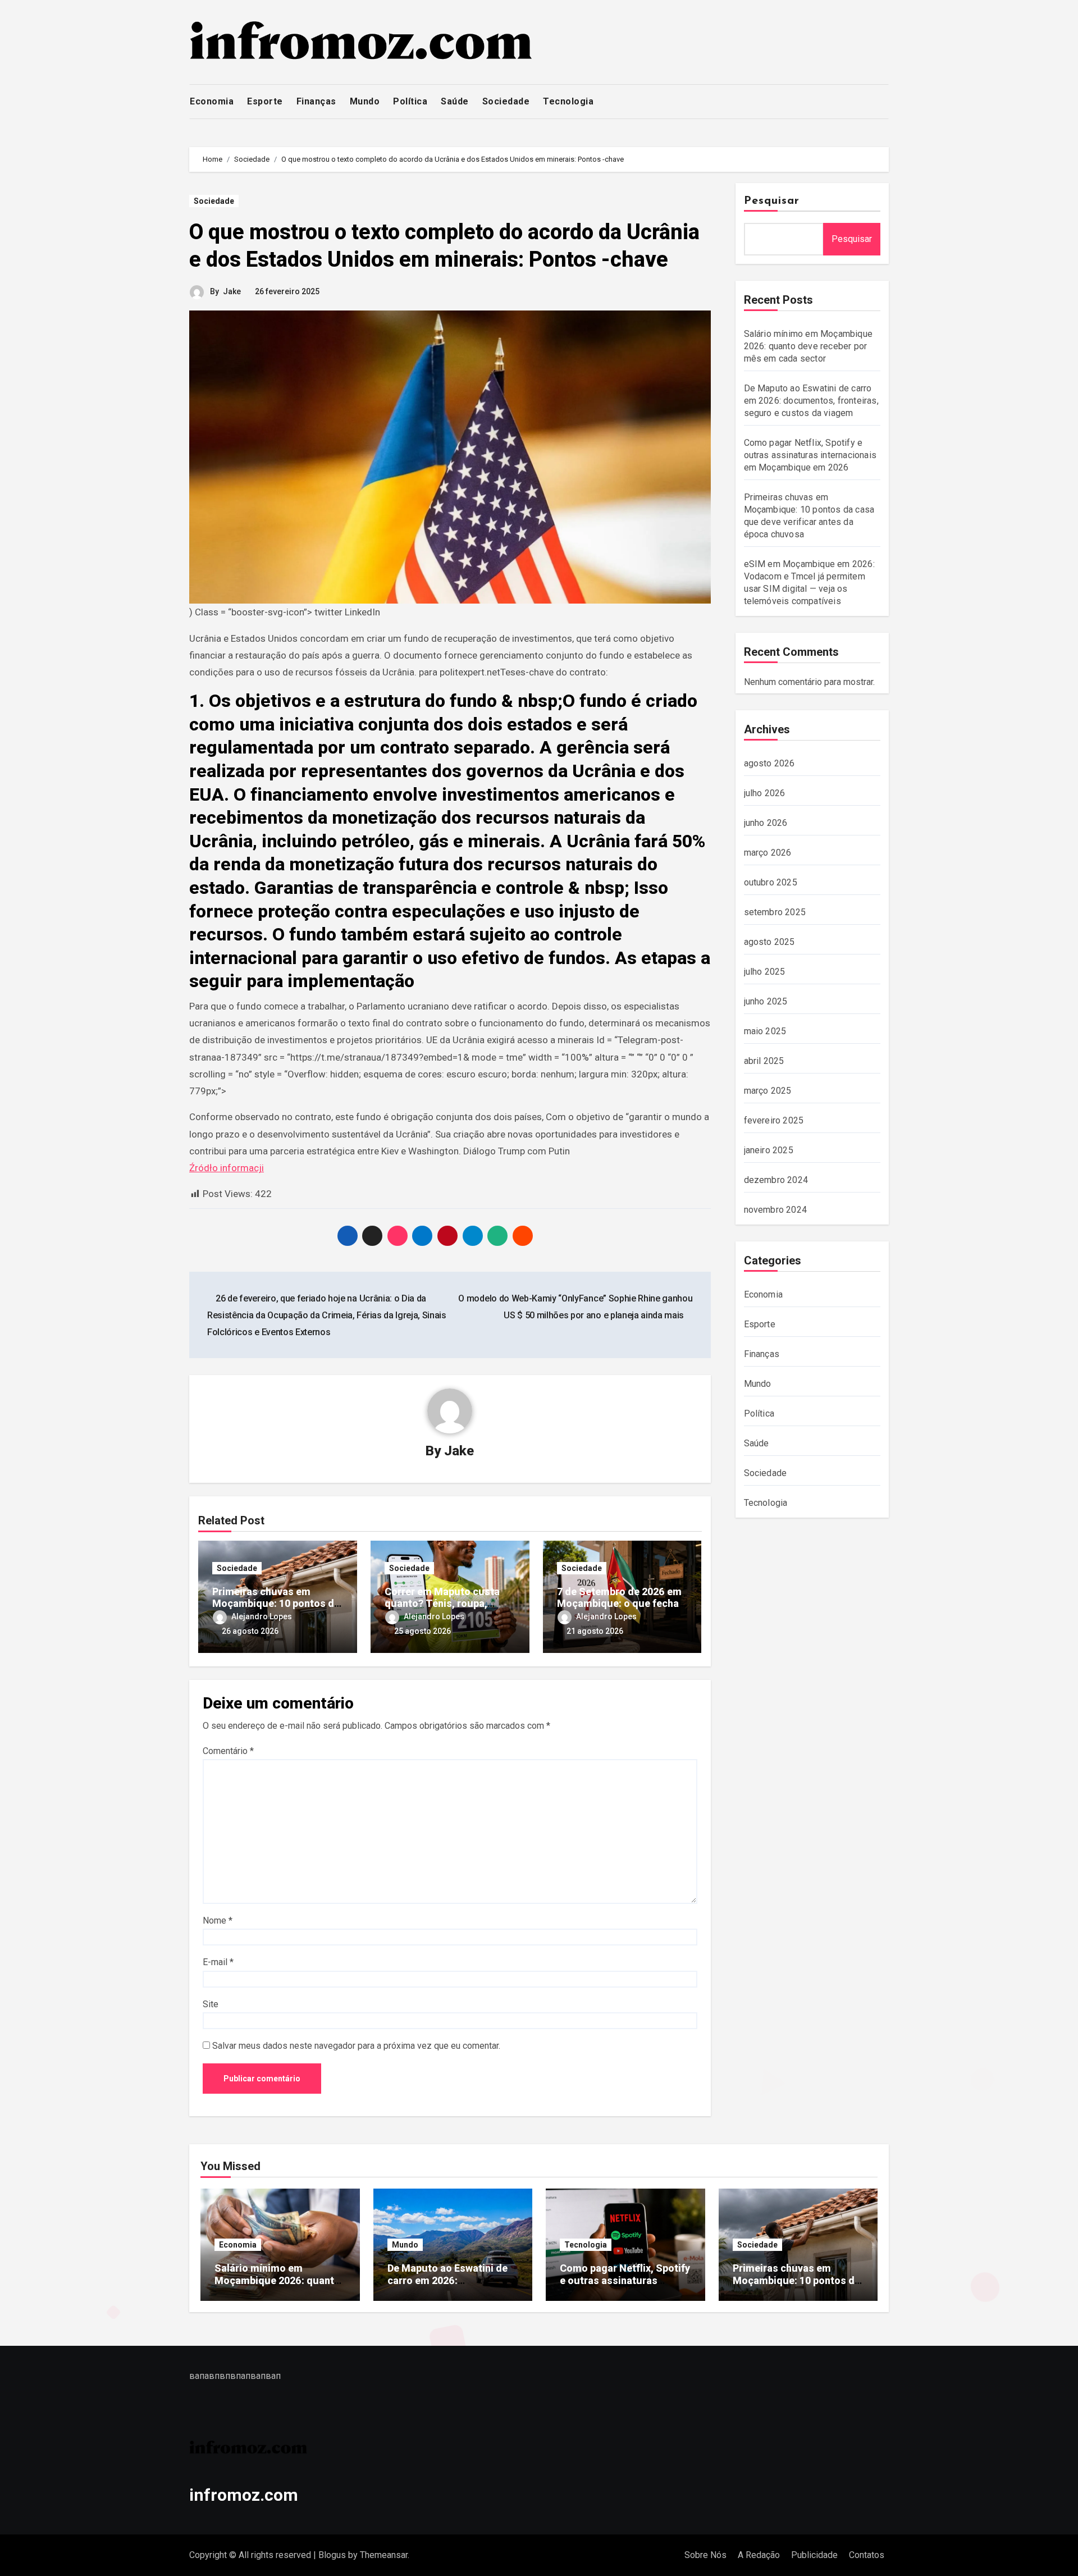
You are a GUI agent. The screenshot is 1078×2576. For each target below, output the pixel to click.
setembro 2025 (775, 912)
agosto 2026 (769, 763)
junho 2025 (766, 1001)
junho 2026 (766, 823)
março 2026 (768, 853)
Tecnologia (568, 101)
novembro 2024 (776, 1210)
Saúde (455, 101)
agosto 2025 (769, 942)
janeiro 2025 (769, 1150)
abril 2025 (764, 1061)
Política (410, 101)
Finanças (316, 101)
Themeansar (384, 2555)
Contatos (867, 2555)
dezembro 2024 (776, 1180)
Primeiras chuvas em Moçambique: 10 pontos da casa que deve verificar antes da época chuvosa (796, 2286)
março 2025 (768, 1091)
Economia (212, 101)
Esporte (265, 101)
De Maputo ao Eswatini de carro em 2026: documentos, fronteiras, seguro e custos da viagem (811, 401)
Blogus (332, 2555)
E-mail (218, 1962)
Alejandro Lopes (262, 1616)
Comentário (228, 1751)
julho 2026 (765, 793)
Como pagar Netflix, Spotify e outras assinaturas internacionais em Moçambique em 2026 (810, 455)
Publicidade (814, 2555)
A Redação (759, 2555)
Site (211, 2004)
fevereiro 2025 (774, 1120)
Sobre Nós (705, 2555)
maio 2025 (765, 1031)
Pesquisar (772, 201)
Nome (218, 1920)
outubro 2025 (771, 882)
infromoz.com (244, 2495)
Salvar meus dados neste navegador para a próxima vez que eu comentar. (356, 2046)
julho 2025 (765, 972)
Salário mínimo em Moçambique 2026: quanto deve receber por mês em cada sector (808, 346)
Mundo (365, 101)
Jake (232, 291)
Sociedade (506, 101)
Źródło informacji (227, 1168)
